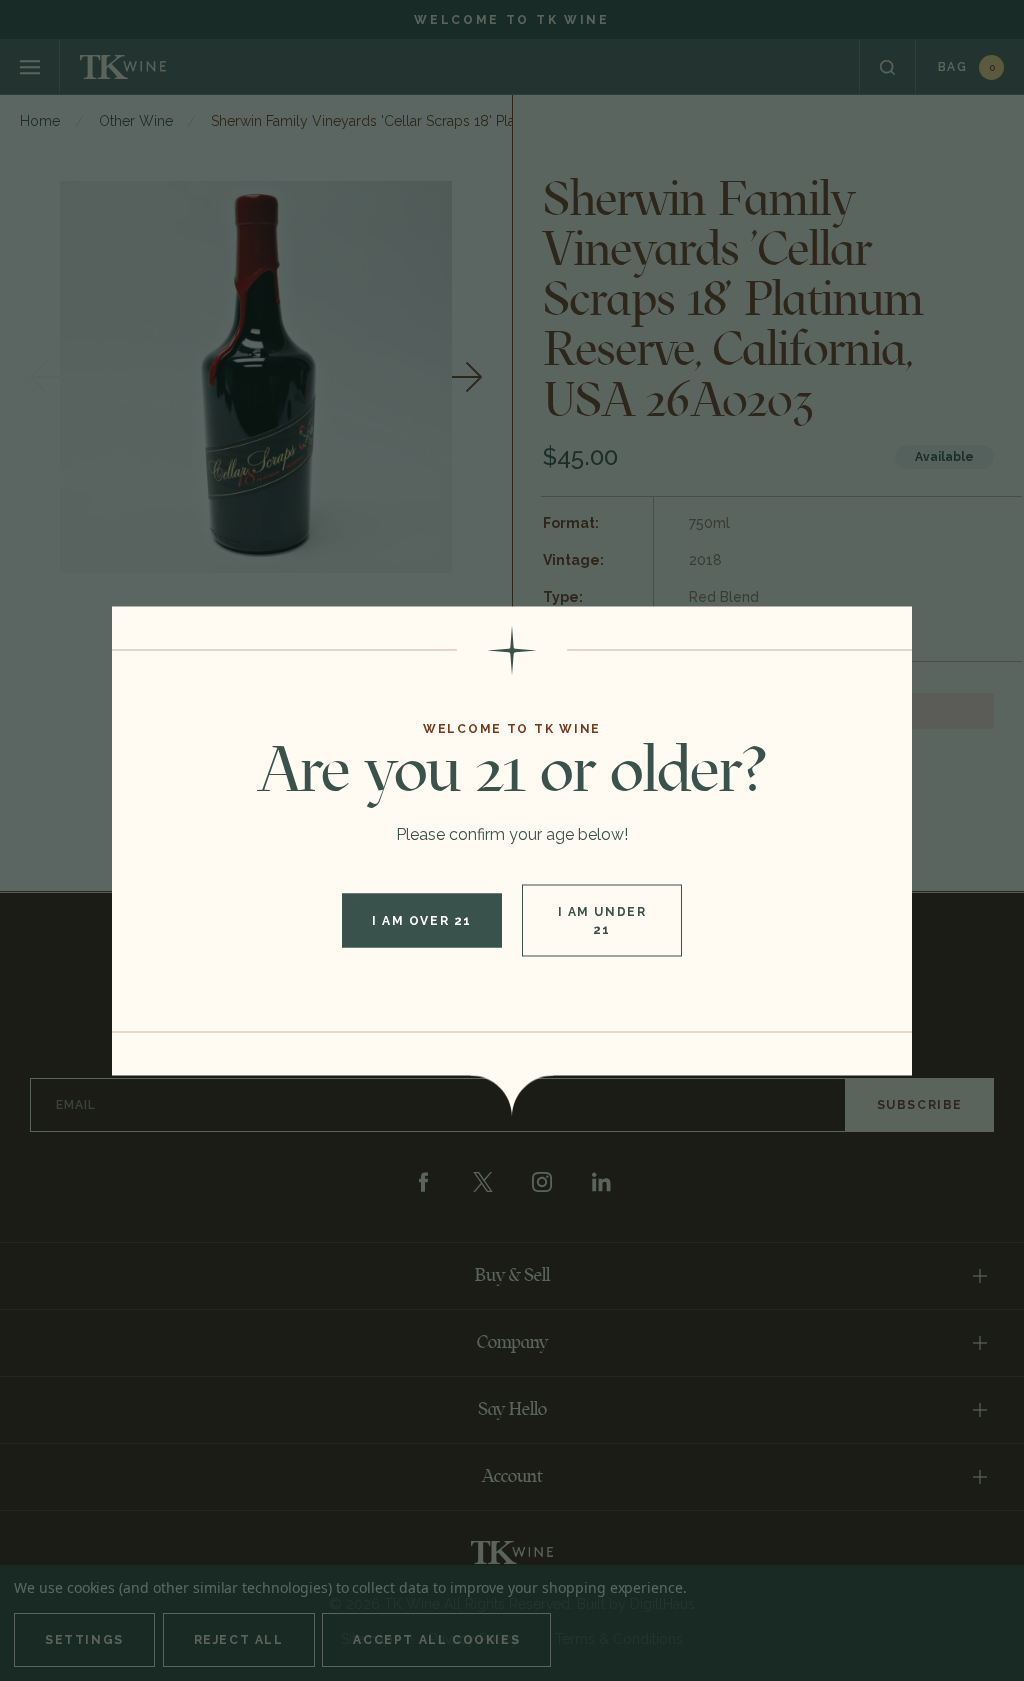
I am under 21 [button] (602, 920)
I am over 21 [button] (422, 920)
